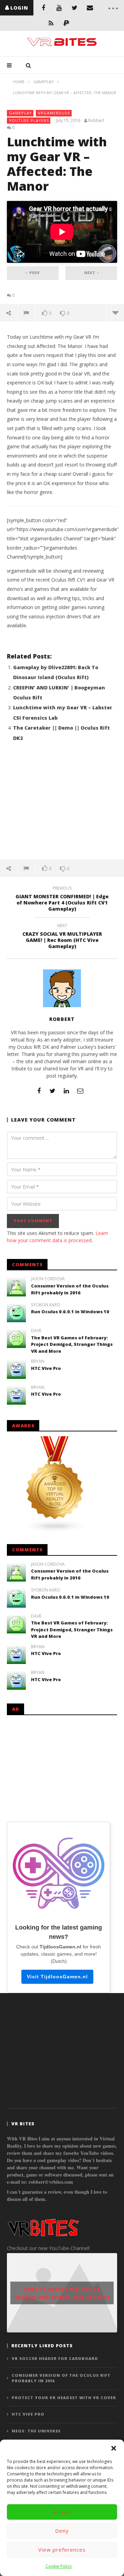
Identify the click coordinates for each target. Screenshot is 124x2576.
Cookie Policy (59, 2566)
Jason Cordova (48, 1279)
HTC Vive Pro (46, 1368)
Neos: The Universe (36, 2431)
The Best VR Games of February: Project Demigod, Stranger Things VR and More (72, 1344)
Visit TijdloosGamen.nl (57, 1977)
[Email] (90, 8)
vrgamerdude (54, 113)
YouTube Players (29, 120)
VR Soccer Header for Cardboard (55, 2358)
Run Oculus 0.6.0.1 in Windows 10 (70, 1312)
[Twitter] (75, 8)
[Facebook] (44, 8)
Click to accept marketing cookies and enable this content (62, 2293)
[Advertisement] (62, 805)
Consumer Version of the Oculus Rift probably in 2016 (70, 1289)
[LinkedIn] (66, 1091)
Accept (62, 2512)
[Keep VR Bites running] (66, 23)
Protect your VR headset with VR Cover (64, 2398)
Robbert (96, 121)
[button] (114, 2448)
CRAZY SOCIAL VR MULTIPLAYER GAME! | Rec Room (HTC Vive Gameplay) (62, 937)
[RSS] (51, 23)
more (115, 313)
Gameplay (20, 113)
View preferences (62, 2550)
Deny (62, 2531)
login (19, 8)
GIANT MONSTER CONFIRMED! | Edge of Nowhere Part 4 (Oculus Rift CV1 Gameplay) (62, 900)
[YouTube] (59, 8)
